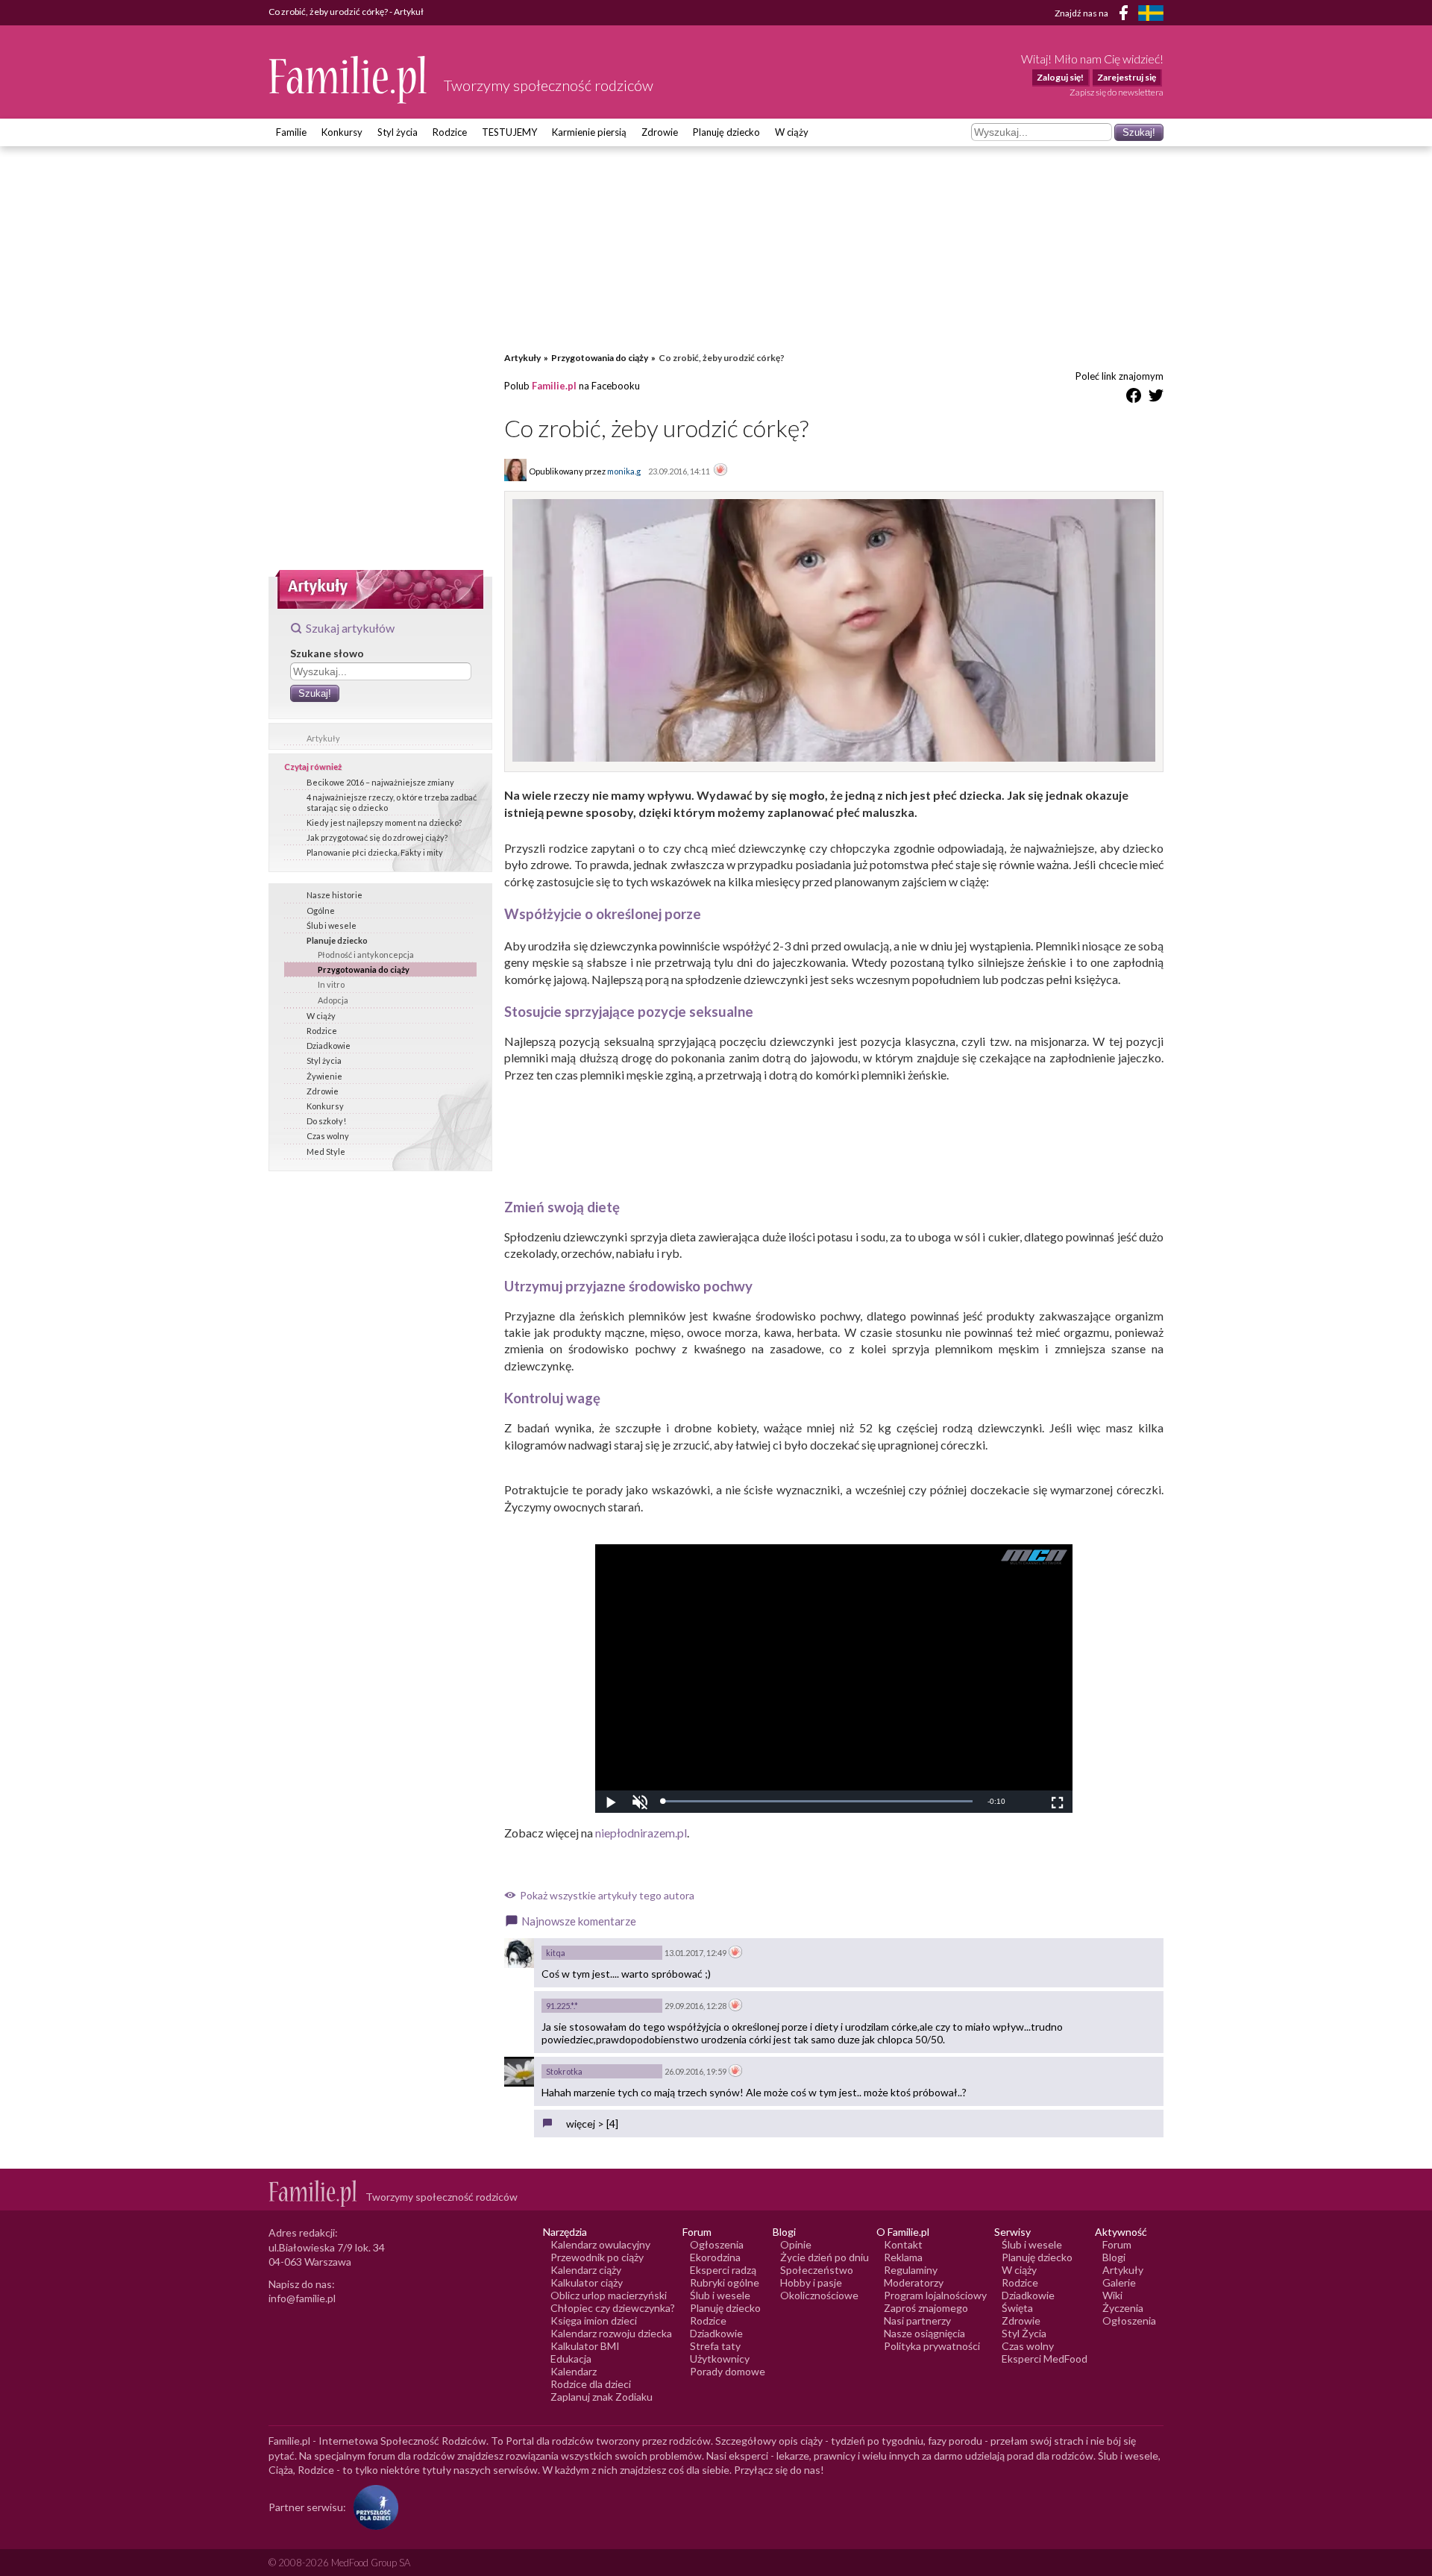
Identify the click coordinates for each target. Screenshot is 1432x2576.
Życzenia (1123, 2308)
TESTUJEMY (509, 132)
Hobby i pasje (811, 2282)
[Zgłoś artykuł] (720, 471)
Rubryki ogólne (725, 2282)
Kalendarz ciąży (586, 2270)
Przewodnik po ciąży (597, 2257)
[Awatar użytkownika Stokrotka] (519, 2072)
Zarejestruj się (1127, 77)
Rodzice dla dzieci (591, 2384)
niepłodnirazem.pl (641, 1833)
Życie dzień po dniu (825, 2257)
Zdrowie (660, 132)
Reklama (903, 2257)
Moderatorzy (914, 2282)
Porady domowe (728, 2371)
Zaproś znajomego (926, 2308)
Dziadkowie (329, 1046)
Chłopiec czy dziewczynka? (613, 2308)
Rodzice (450, 132)
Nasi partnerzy (917, 2320)
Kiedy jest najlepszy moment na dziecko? (384, 822)
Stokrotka (564, 2071)
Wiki (1112, 2295)
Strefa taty (715, 2346)
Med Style (326, 1151)
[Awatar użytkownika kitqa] (519, 1953)
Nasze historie (335, 895)
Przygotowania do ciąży (364, 969)
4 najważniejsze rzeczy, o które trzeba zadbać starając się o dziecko (392, 802)
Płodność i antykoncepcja (366, 955)
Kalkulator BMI (585, 2346)
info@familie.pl (302, 2298)
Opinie (796, 2244)
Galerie (1119, 2282)
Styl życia (398, 132)
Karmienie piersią (589, 132)
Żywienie (324, 1076)
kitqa (556, 1953)
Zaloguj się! (1060, 77)
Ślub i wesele (332, 925)
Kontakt (903, 2244)
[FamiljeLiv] (1151, 13)
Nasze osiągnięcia (924, 2333)
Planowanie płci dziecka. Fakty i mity (375, 852)
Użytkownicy (720, 2359)
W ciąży (792, 132)
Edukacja (571, 2359)
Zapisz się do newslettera (1117, 92)
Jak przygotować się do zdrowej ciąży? (377, 837)
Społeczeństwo (817, 2270)
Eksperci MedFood (1045, 2359)
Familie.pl (554, 386)
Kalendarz (574, 2371)
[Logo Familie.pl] (349, 79)
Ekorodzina (715, 2257)
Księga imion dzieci (594, 2320)
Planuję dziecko (726, 132)
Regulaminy (911, 2270)
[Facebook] (1126, 15)
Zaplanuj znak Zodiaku (602, 2397)
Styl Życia (1024, 2333)
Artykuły (323, 738)
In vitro (331, 984)
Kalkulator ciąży (587, 2282)
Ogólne (321, 911)
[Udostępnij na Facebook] (1134, 398)
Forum (1117, 2244)
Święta (1017, 2308)
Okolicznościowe (819, 2295)
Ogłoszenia (717, 2244)
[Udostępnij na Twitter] (1156, 398)
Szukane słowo (327, 653)
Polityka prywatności (932, 2346)
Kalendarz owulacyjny (600, 2244)
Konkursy (342, 132)
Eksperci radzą (723, 2270)
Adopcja (333, 1000)
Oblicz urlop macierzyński (609, 2295)
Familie (291, 132)
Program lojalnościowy (935, 2295)
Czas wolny (328, 1136)
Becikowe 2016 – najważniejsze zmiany (380, 782)
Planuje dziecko (337, 940)
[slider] (817, 1801)
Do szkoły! (326, 1121)
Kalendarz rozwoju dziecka (611, 2333)
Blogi (1114, 2257)
